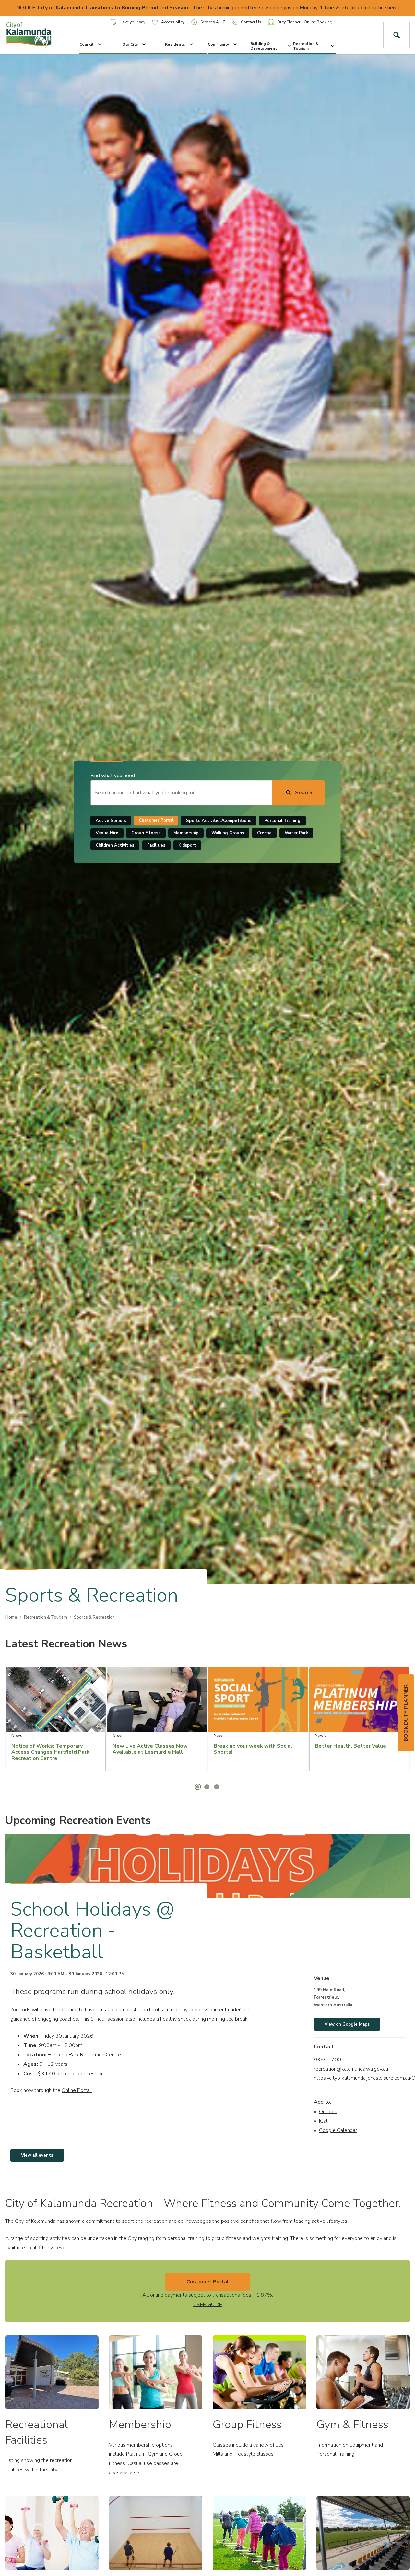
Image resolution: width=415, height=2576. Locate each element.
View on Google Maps (347, 2024)
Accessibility (173, 22)
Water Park (296, 833)
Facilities (156, 845)
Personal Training (282, 821)
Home (11, 1617)
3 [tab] (217, 1787)
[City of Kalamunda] (35, 35)
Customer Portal (156, 821)
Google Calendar (338, 2130)
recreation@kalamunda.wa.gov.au (351, 2069)
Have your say (132, 22)
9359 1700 (327, 2060)
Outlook (328, 2112)
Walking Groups (228, 833)
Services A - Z (213, 22)
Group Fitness (146, 833)
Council (86, 44)
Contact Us (251, 22)
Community (218, 44)
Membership (186, 833)
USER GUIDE (208, 2305)
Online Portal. (77, 2090)
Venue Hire (107, 833)
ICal (323, 2121)
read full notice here (375, 8)
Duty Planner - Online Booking (305, 22)
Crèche (264, 833)
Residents (175, 44)
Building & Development (264, 46)
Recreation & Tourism (306, 46)
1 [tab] (198, 1787)
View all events (37, 2155)
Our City (130, 44)
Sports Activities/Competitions (219, 821)
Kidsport (187, 845)
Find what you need (113, 776)
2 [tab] (207, 1787)
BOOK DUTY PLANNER (406, 1713)
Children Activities (115, 845)
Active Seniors (111, 821)
